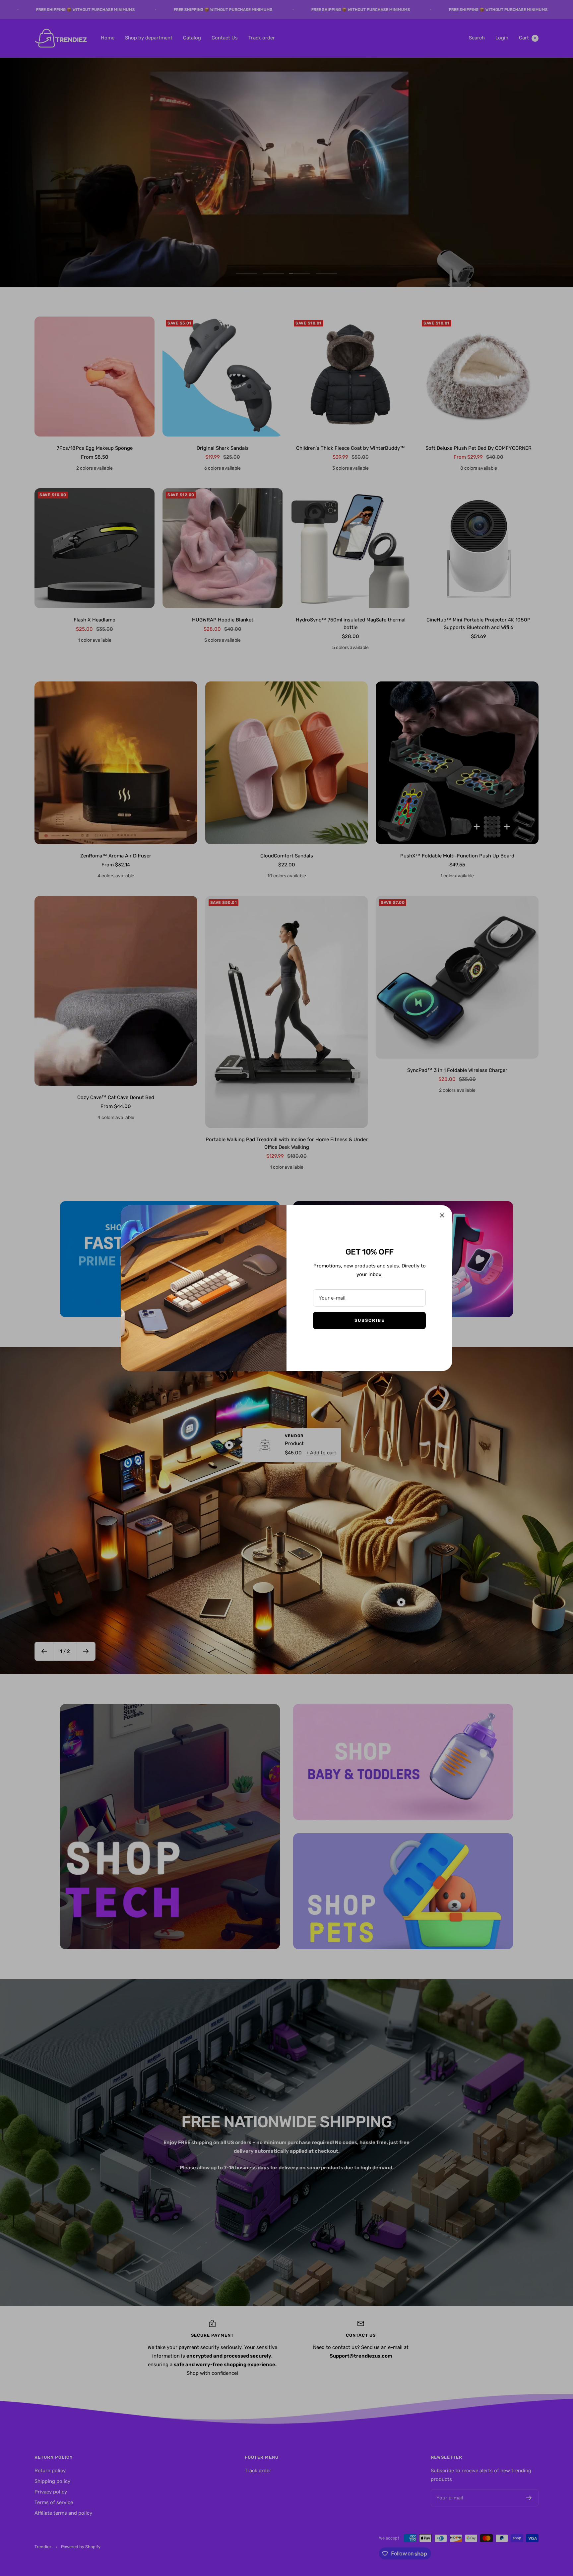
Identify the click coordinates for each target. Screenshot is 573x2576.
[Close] (442, 1215)
